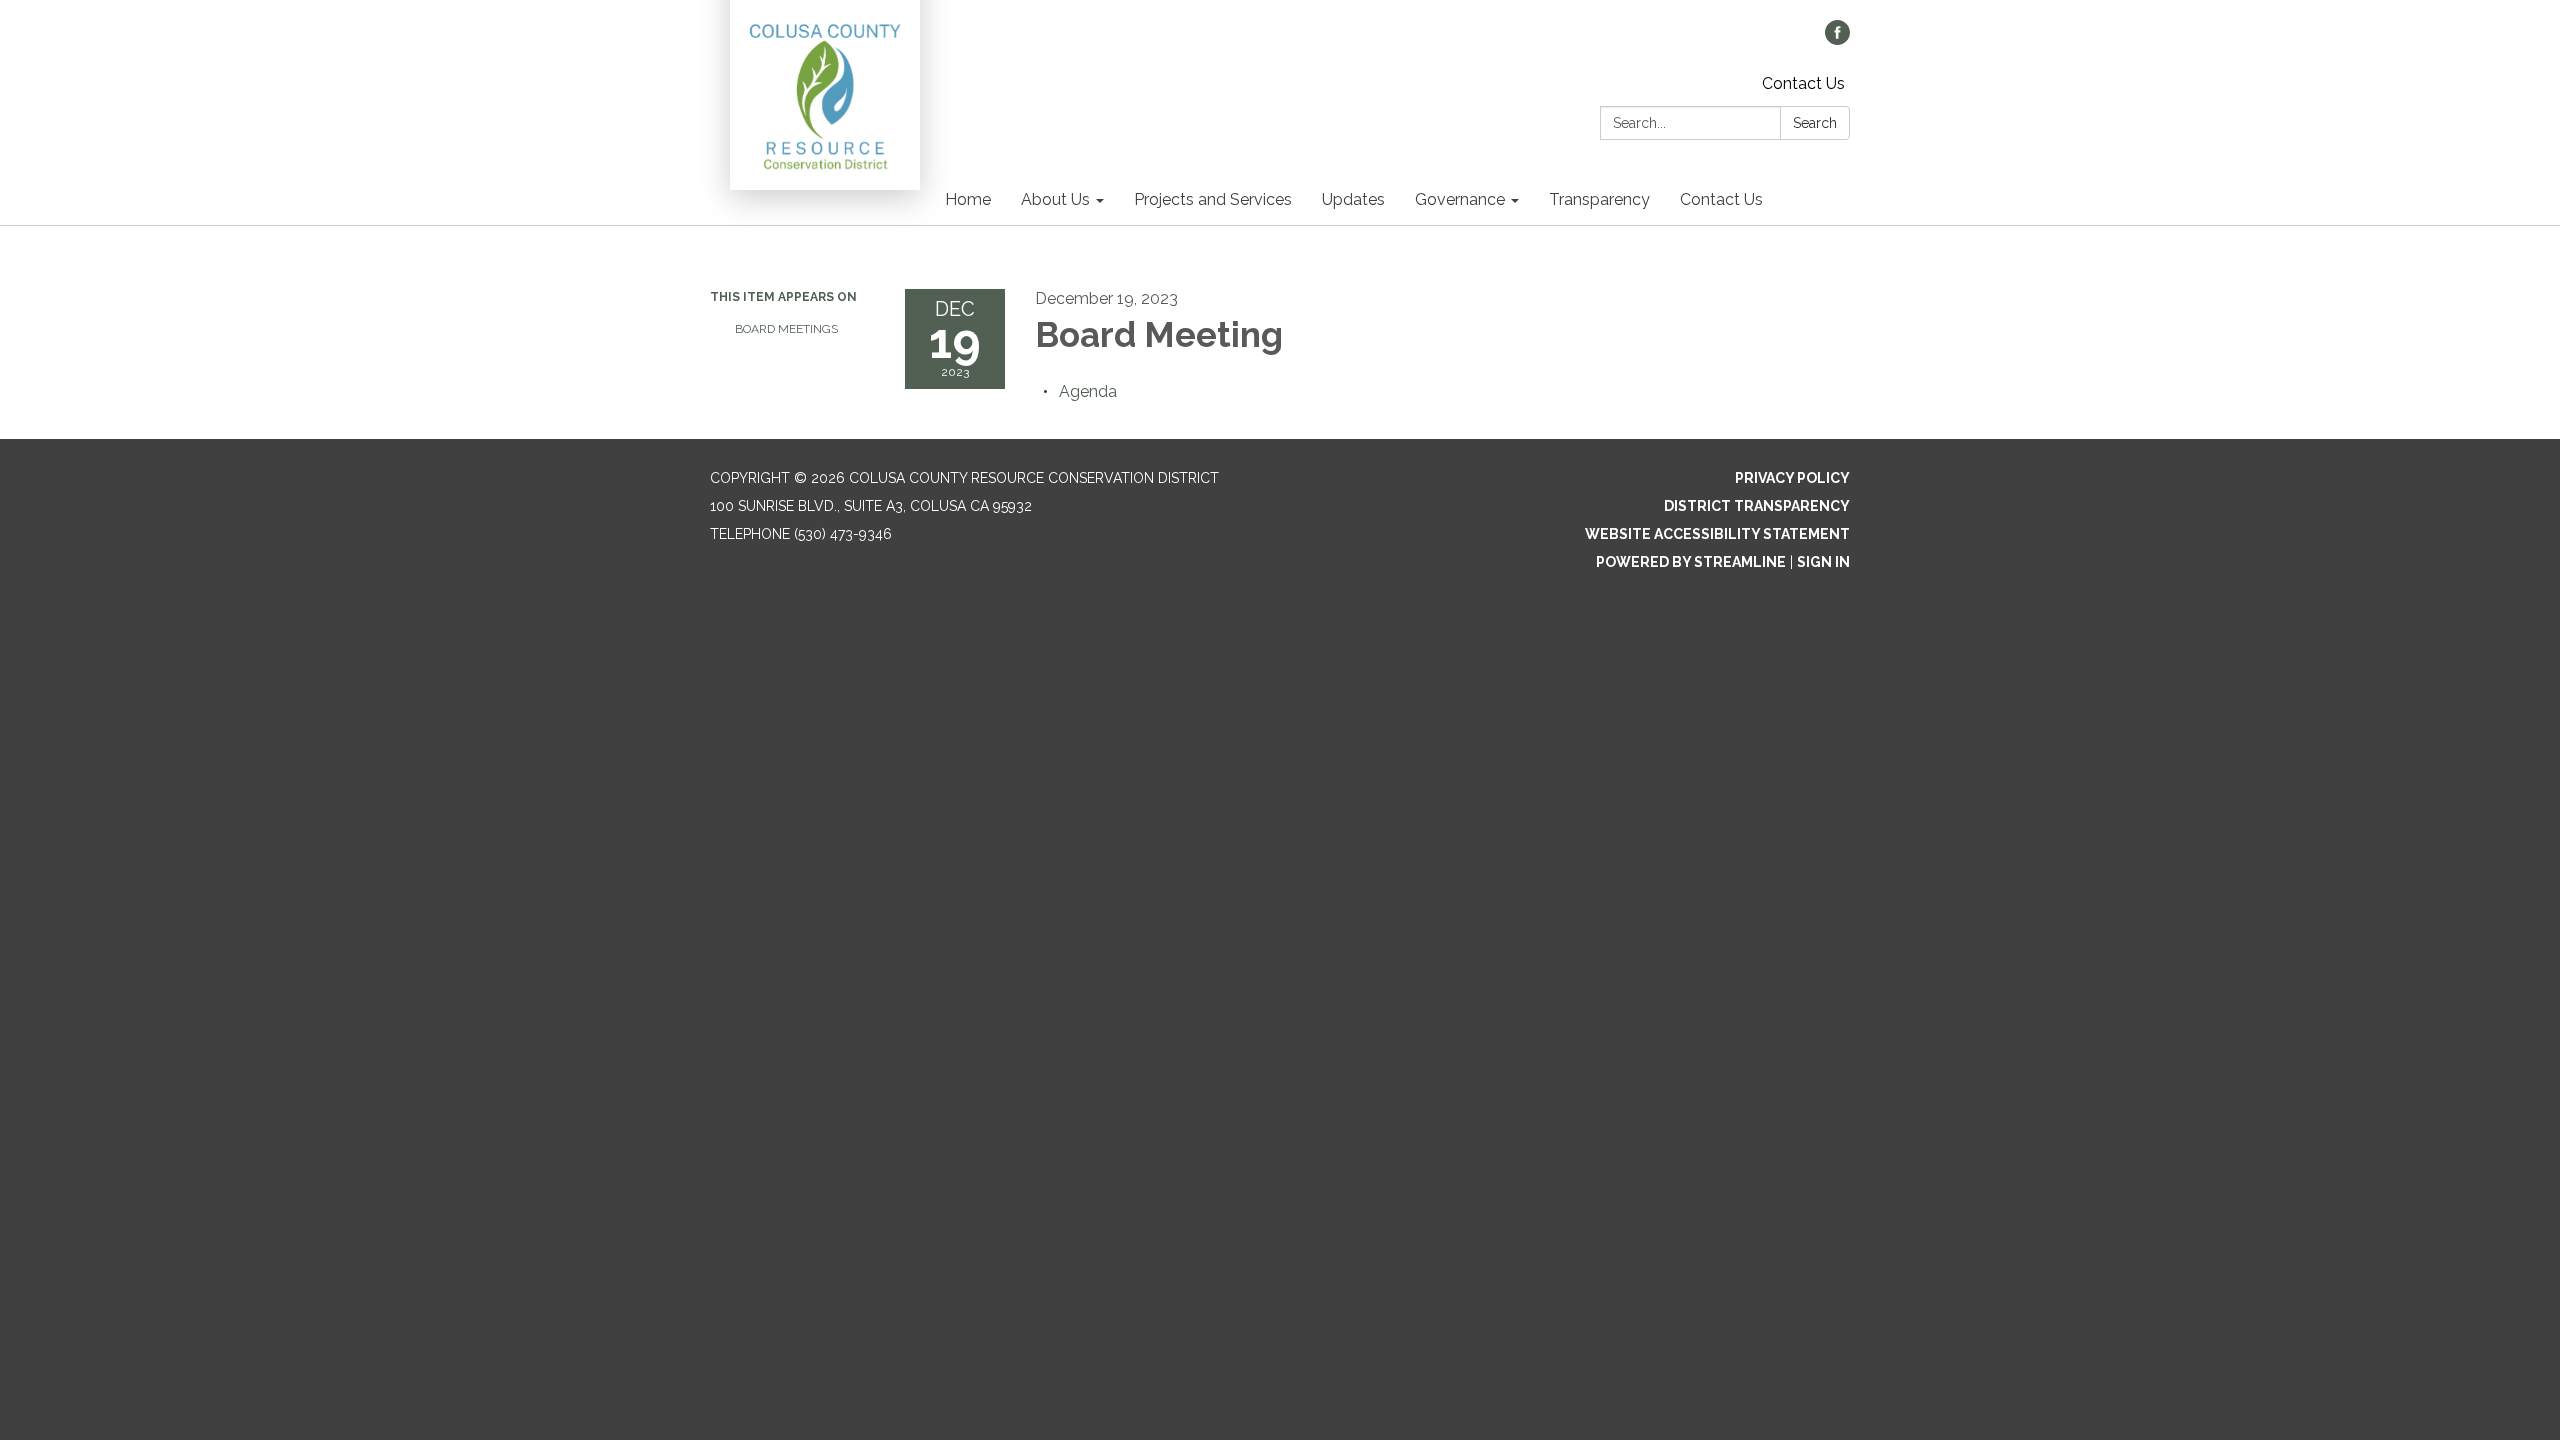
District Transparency (1757, 506)
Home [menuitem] (968, 199)
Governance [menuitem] (1460, 199)
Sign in (1823, 562)
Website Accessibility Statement (1717, 534)
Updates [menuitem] (1353, 199)
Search (1815, 123)
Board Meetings (786, 329)
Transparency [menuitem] (1599, 199)
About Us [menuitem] (1055, 199)
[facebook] (1837, 39)
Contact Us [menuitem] (1721, 199)
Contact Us (1803, 83)
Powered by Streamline (1691, 562)
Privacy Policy (1792, 478)
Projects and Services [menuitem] (1213, 199)
